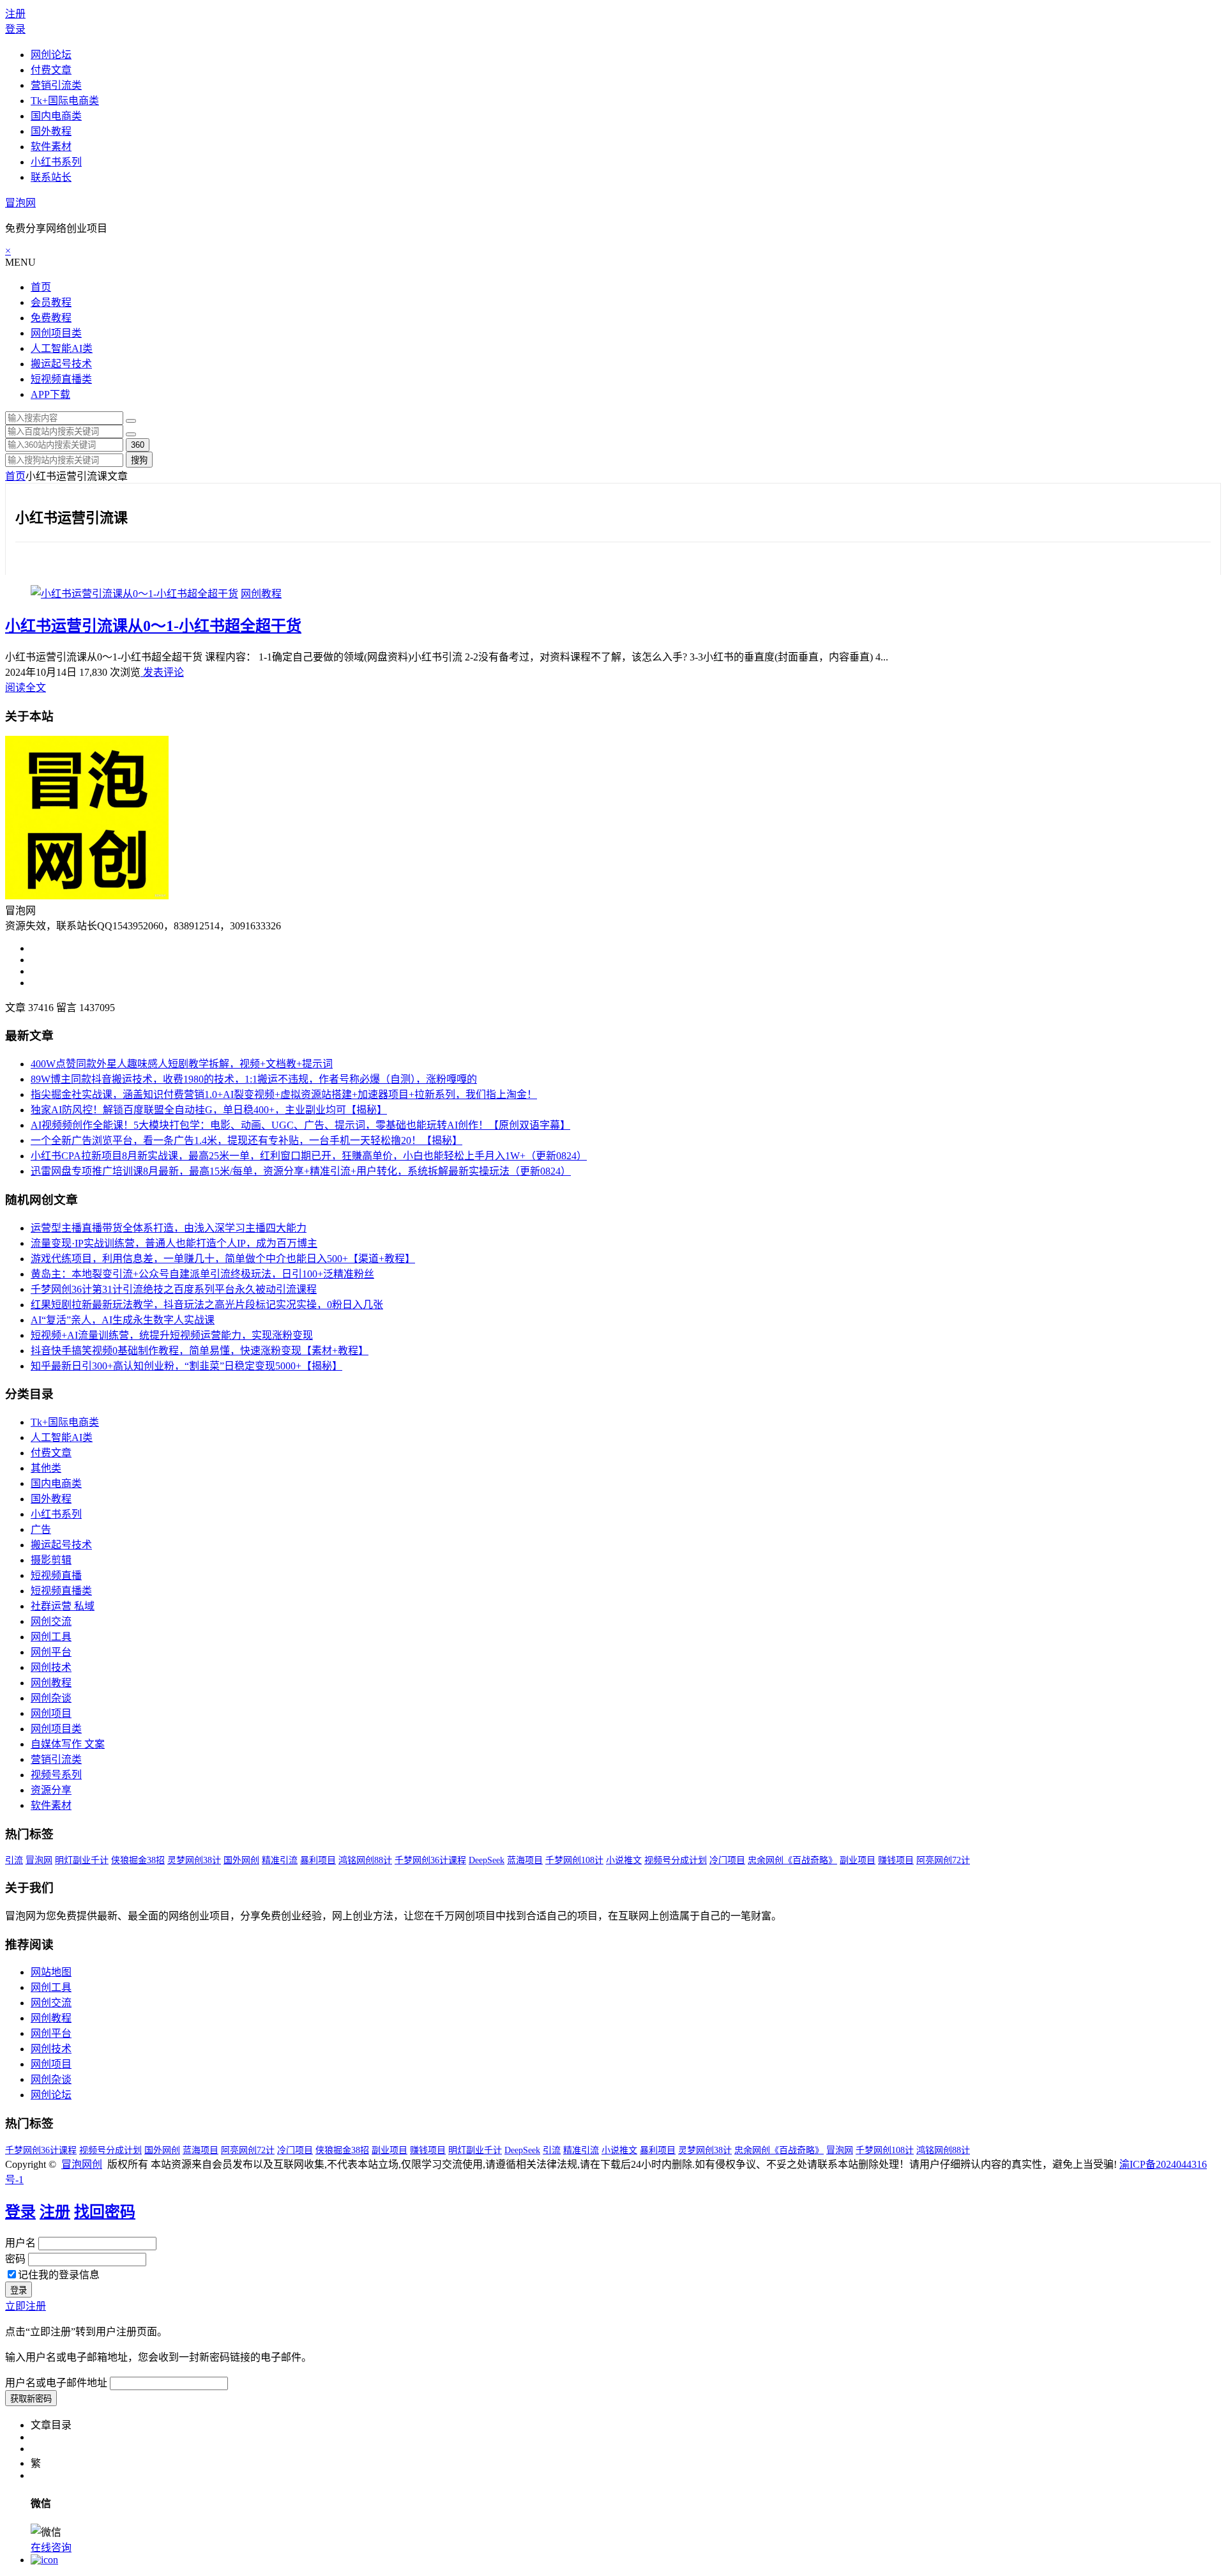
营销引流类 (56, 85)
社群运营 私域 (63, 1606)
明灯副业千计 (82, 1860)
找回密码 (105, 2212)
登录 (15, 29)
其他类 (46, 1468)
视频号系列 (56, 1775)
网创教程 (261, 594)
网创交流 (51, 1621)
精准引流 (280, 1860)
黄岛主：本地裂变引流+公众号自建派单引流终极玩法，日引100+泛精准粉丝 (202, 1274)
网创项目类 (56, 333)
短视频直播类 (61, 379)
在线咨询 (51, 2548)
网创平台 (51, 1652)
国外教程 (51, 131)
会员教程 (51, 302)
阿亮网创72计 (943, 1860)
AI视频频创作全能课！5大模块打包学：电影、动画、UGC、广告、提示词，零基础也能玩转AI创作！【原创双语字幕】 (300, 1125)
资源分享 (51, 1790)
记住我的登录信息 (59, 2275)
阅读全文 (26, 688)
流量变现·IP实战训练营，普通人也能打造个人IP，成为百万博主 (174, 1243)
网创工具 (51, 1637)
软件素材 (51, 147)
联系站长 (51, 177)
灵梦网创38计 (194, 1860)
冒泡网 (20, 203)
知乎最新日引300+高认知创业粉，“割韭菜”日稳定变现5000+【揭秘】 (186, 1366)
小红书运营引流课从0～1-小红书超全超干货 (153, 626)
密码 (15, 2259)
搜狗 (139, 460)
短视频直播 (56, 1575)
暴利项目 (318, 1860)
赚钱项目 (896, 1860)
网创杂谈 (51, 1698)
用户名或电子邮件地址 (56, 2383)
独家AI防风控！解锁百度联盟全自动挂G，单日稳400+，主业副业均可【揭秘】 (209, 1110)
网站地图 (51, 1972)
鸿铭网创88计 (365, 1860)
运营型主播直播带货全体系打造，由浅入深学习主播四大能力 (169, 1228)
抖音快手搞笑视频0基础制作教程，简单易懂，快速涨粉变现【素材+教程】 (200, 1351)
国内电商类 (56, 116)
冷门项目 (727, 1860)
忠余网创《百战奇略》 (792, 1860)
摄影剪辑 (51, 1560)
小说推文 (624, 1860)
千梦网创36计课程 (430, 1860)
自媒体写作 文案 (68, 1744)
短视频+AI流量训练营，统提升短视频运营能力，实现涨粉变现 (172, 1335)
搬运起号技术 (61, 364)
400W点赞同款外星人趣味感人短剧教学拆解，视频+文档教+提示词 (182, 1064)
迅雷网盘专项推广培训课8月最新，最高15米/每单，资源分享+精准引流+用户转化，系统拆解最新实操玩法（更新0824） (301, 1171)
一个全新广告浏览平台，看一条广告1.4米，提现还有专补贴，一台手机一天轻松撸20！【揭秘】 (246, 1140)
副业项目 (858, 1860)
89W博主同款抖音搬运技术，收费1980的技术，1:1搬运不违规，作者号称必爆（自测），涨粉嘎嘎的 (254, 1079)
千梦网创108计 (574, 1860)
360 (138, 445)
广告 (41, 1529)
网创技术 (51, 1667)
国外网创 (241, 1860)
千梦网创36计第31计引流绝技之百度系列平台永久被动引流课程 (174, 1289)
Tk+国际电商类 (65, 101)
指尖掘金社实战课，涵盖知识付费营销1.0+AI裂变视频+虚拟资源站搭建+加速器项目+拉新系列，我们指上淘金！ (284, 1094)
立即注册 (26, 2306)
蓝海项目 (525, 1860)
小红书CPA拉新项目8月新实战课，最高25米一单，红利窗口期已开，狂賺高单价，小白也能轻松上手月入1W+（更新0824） (309, 1156)
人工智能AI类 (62, 348)
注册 (15, 14)
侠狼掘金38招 (138, 1860)
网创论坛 (51, 55)
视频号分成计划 (676, 1860)
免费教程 (51, 318)
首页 (41, 287)
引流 (14, 1860)
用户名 (20, 2243)
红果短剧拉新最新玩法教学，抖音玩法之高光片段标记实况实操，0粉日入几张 (207, 1305)
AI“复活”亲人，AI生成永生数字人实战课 (123, 1320)
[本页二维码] (44, 2560)
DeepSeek (487, 1860)
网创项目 (51, 1713)
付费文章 (51, 70)
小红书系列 (56, 162)
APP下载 (50, 394)
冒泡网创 (82, 2164)
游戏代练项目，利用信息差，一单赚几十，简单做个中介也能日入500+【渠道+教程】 (223, 1259)
